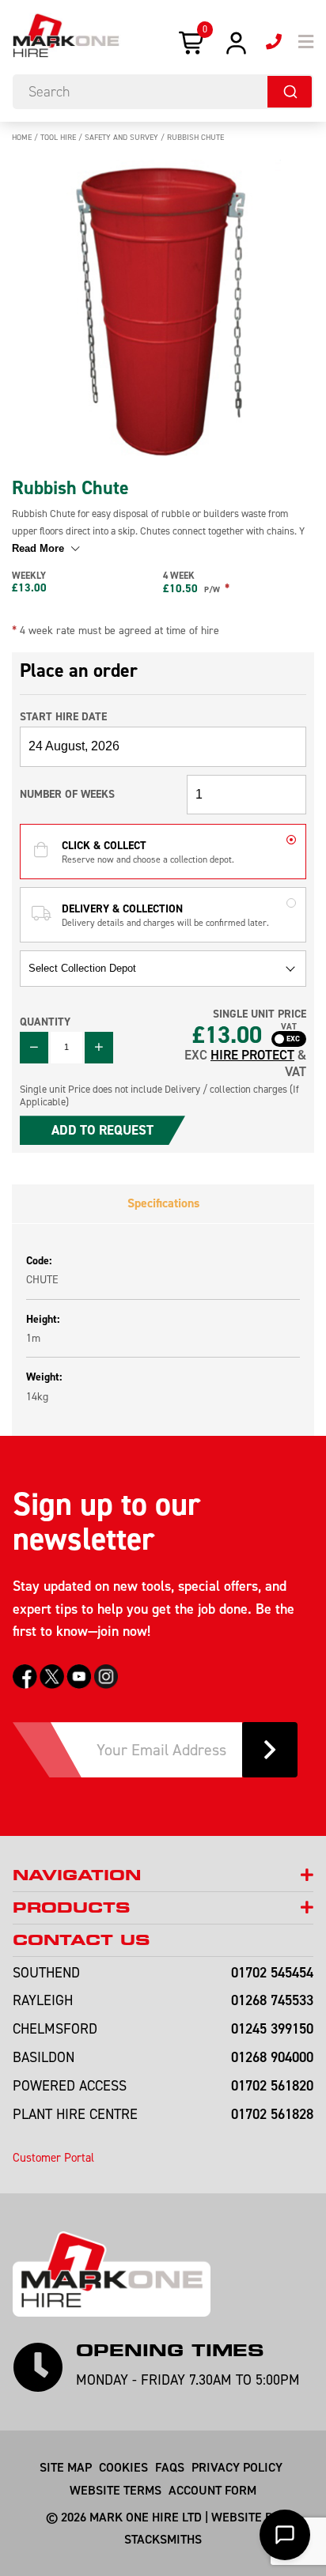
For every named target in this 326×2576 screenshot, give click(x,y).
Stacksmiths (163, 2539)
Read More (40, 548)
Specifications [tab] (163, 1203)
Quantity (45, 1022)
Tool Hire (58, 137)
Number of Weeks (67, 794)
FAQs (170, 2467)
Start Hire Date (63, 716)
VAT (289, 1027)
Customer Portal (53, 2157)
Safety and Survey (121, 137)
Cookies (123, 2467)
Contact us (81, 1940)
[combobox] (163, 92)
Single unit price (260, 1014)
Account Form (212, 2490)
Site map (66, 2467)
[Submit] (290, 92)
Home (22, 137)
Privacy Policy (237, 2467)
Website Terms (116, 2490)
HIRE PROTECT (252, 1055)
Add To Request (102, 1130)
